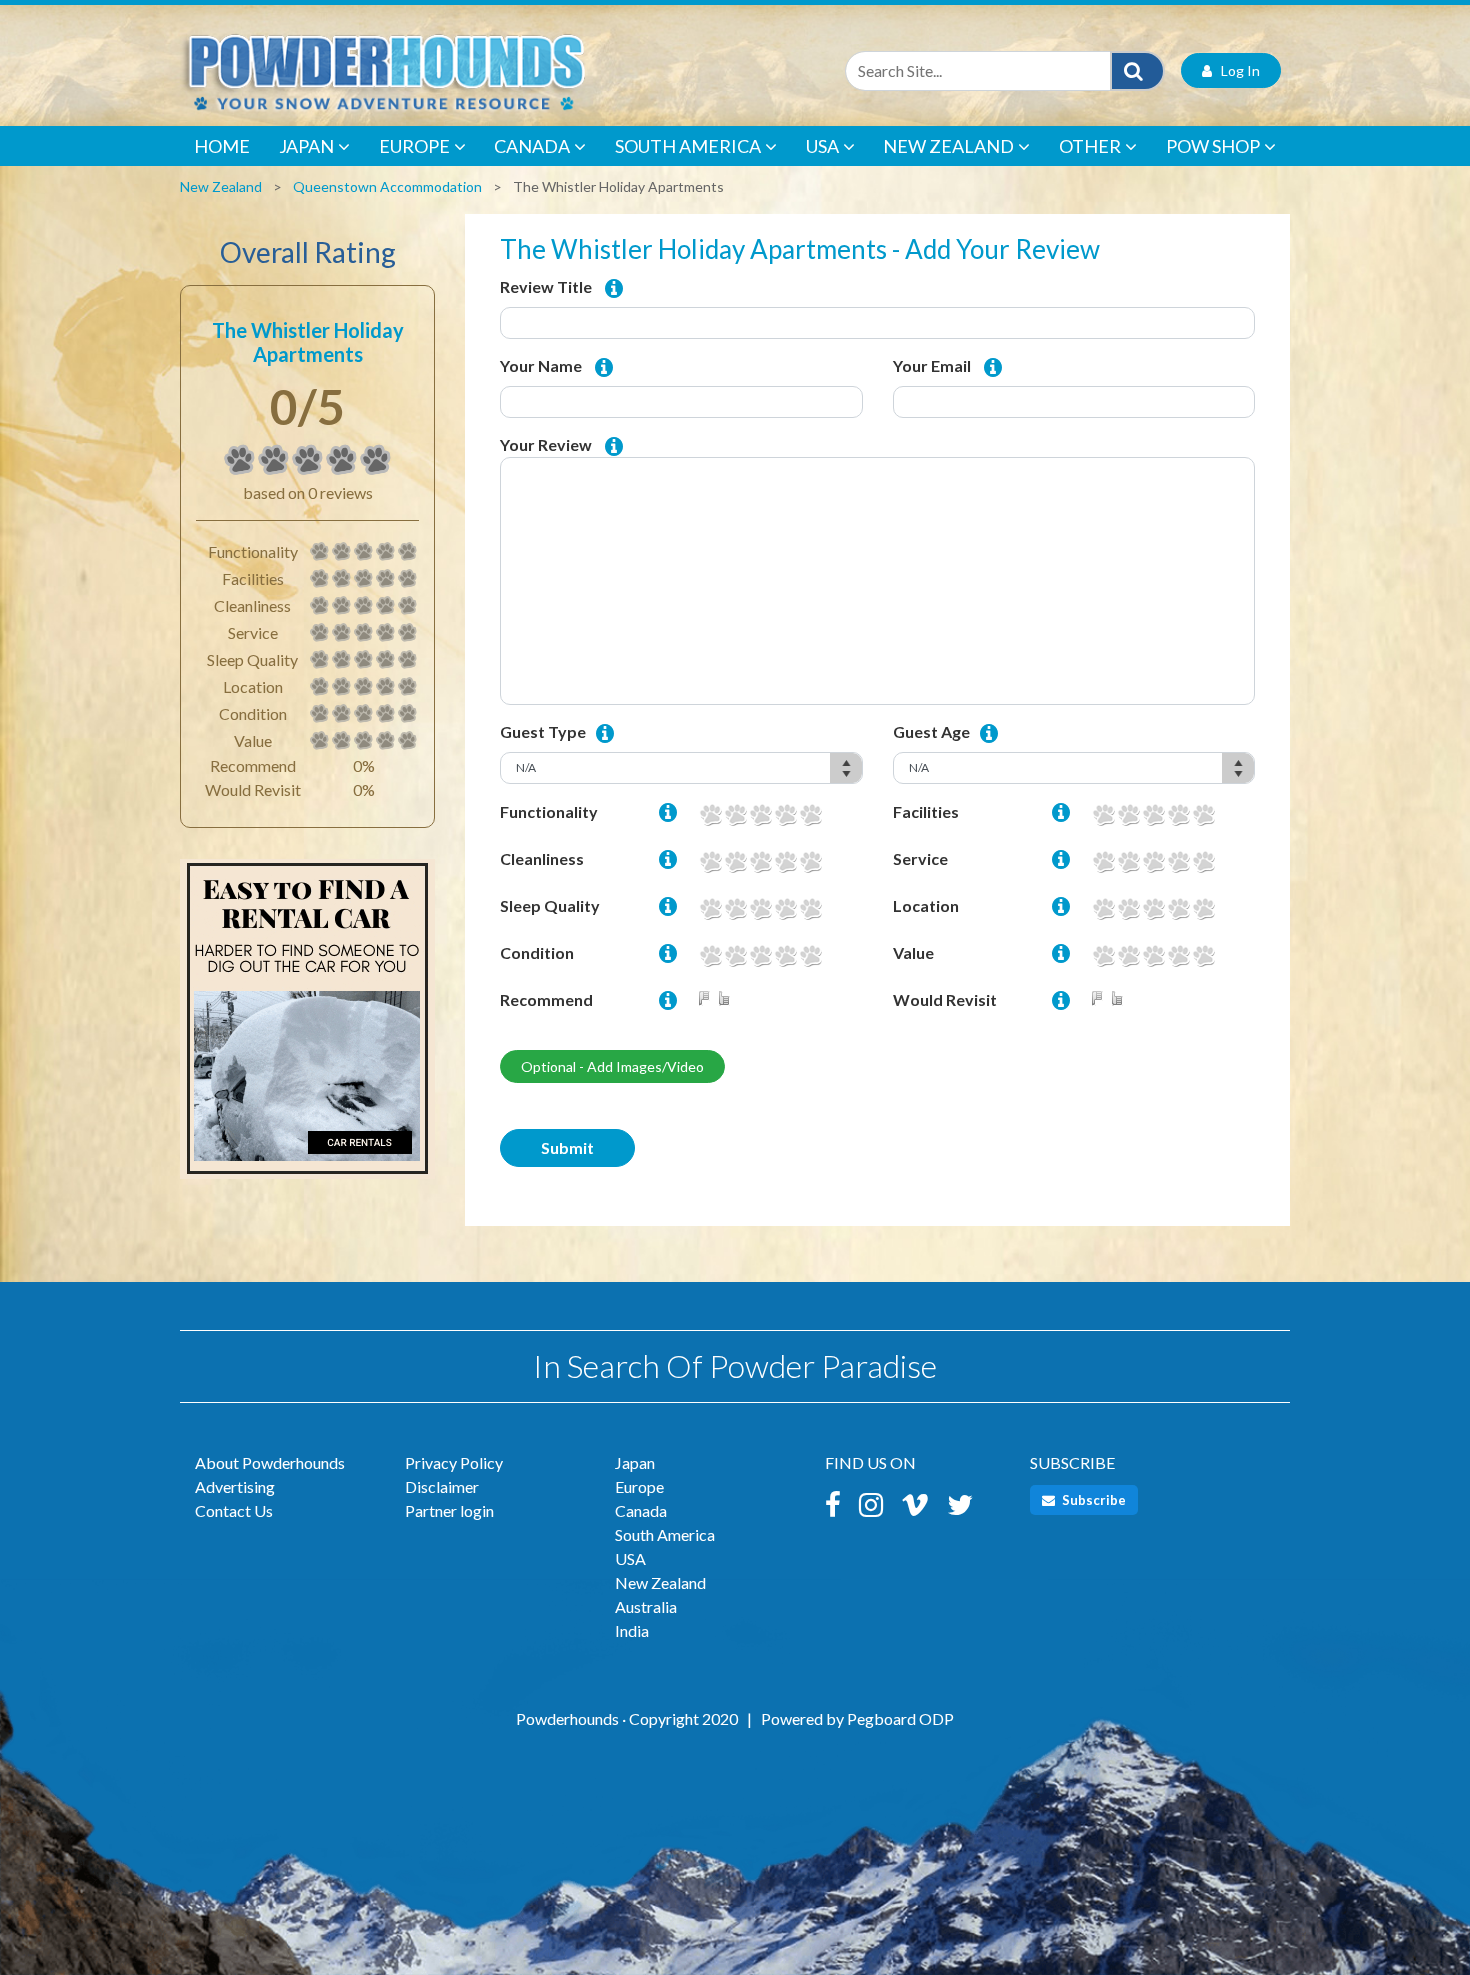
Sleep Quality (550, 905)
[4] (785, 814)
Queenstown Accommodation (387, 186)
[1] (710, 814)
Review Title (546, 286)
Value (913, 952)
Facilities (926, 811)
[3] (760, 814)
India (632, 1630)
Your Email (932, 365)
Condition (537, 952)
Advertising (235, 1486)
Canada (532, 146)
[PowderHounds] (450, 70)
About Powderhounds (270, 1462)
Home (222, 146)
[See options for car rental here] (307, 1028)
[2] (735, 814)
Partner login (449, 1510)
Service (920, 858)
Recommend (546, 999)
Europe (414, 146)
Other (1090, 146)
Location (926, 905)
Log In (1236, 70)
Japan (306, 146)
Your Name (541, 365)
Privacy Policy (454, 1462)
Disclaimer (442, 1486)
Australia (646, 1606)
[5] (810, 814)
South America (688, 146)
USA (822, 146)
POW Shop (1213, 146)
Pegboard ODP (900, 1718)
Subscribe (1092, 1500)
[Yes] (728, 1000)
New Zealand (948, 146)
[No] (708, 1000)
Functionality (549, 811)
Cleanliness (542, 858)
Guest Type (543, 731)
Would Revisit (945, 999)
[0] (240, 460)
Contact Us (234, 1510)
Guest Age (931, 731)
